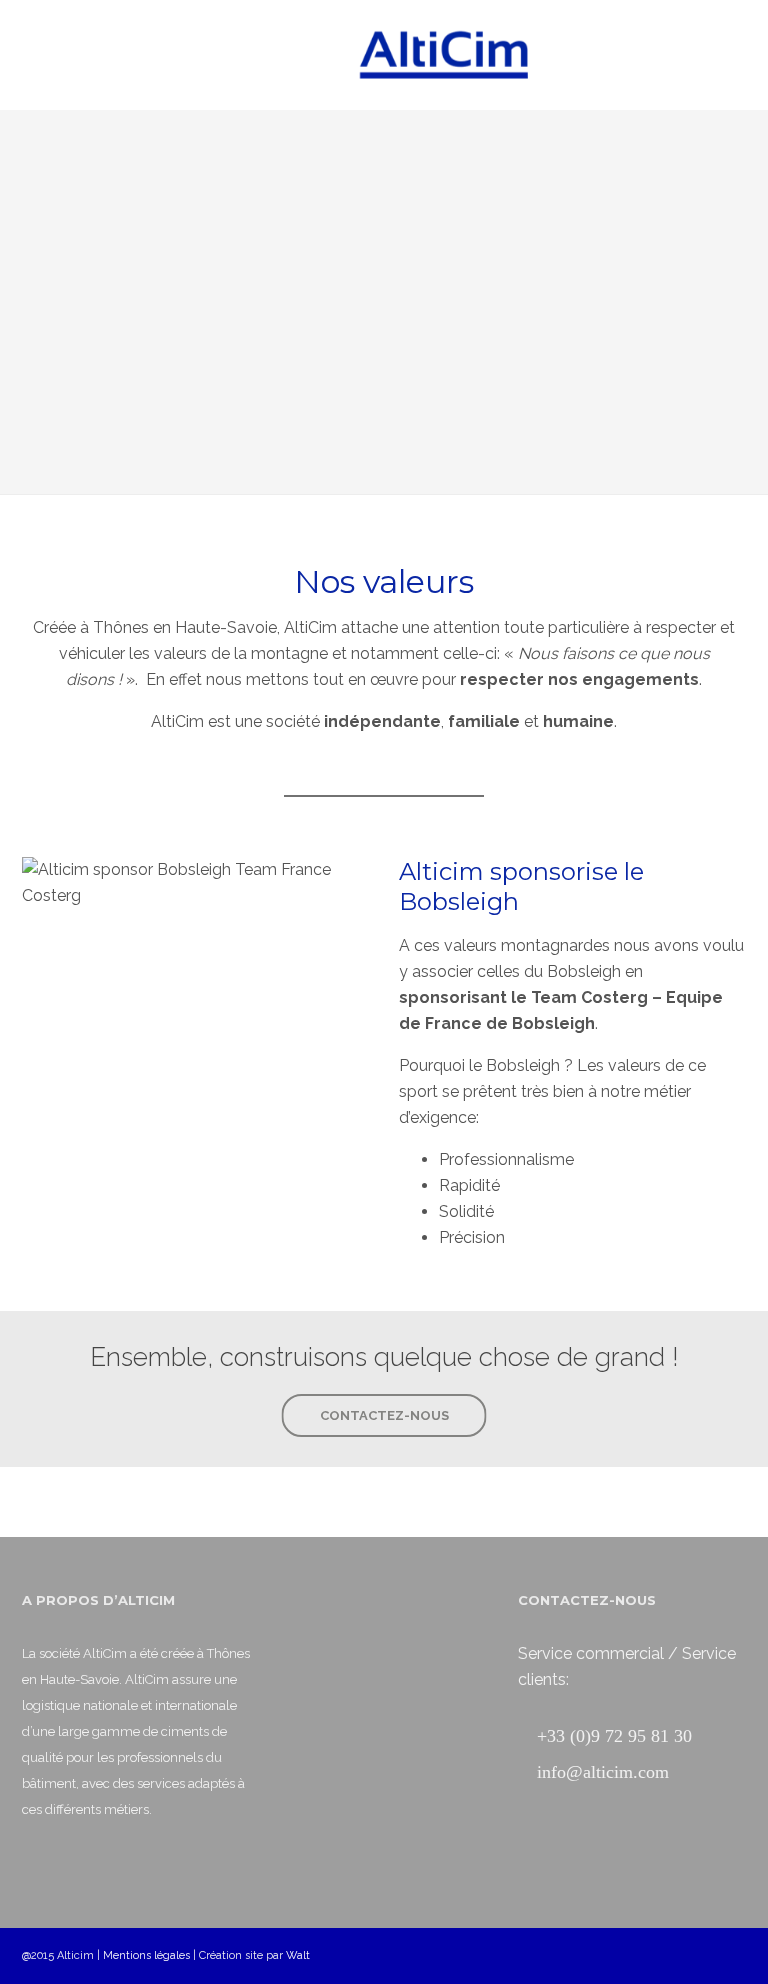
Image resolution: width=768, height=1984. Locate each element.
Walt (298, 1955)
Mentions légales (146, 1955)
